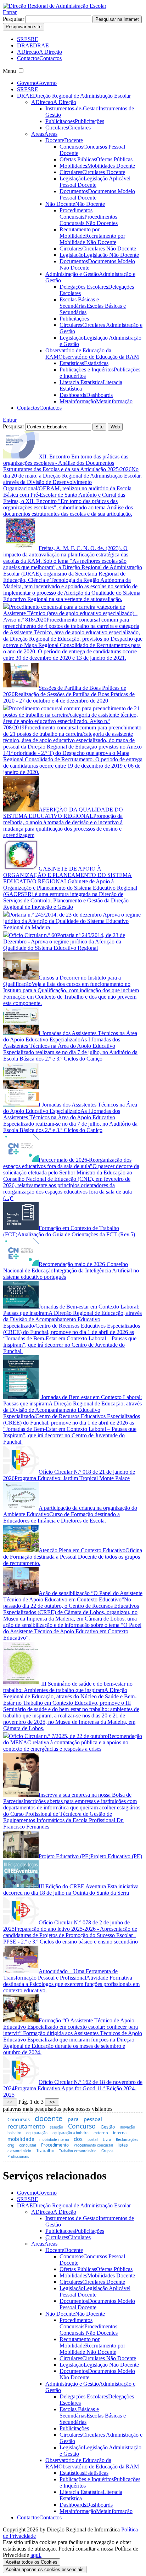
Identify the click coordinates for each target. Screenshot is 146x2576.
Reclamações (127, 2139)
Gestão (108, 2127)
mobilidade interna (54, 2140)
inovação (127, 2127)
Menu (9, 71)
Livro (107, 2139)
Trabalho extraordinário (78, 2151)
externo (101, 2133)
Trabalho (45, 2151)
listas (123, 2145)
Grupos (107, 2151)
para (73, 2119)
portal (93, 2139)
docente (49, 2118)
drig (11, 2145)
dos (78, 2139)
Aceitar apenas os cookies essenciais (45, 2569)
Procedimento (55, 2145)
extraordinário (19, 2151)
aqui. (36, 2555)
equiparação (37, 2133)
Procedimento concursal (93, 2145)
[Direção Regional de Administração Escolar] (55, 6)
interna (120, 2133)
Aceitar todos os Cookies (32, 2562)
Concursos (19, 2119)
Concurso (82, 2126)
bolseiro (14, 2133)
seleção (57, 2127)
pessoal (93, 2119)
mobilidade (21, 2139)
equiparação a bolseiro (71, 2133)
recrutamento (26, 2126)
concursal (28, 2145)
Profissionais (18, 2156)
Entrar (10, 12)
